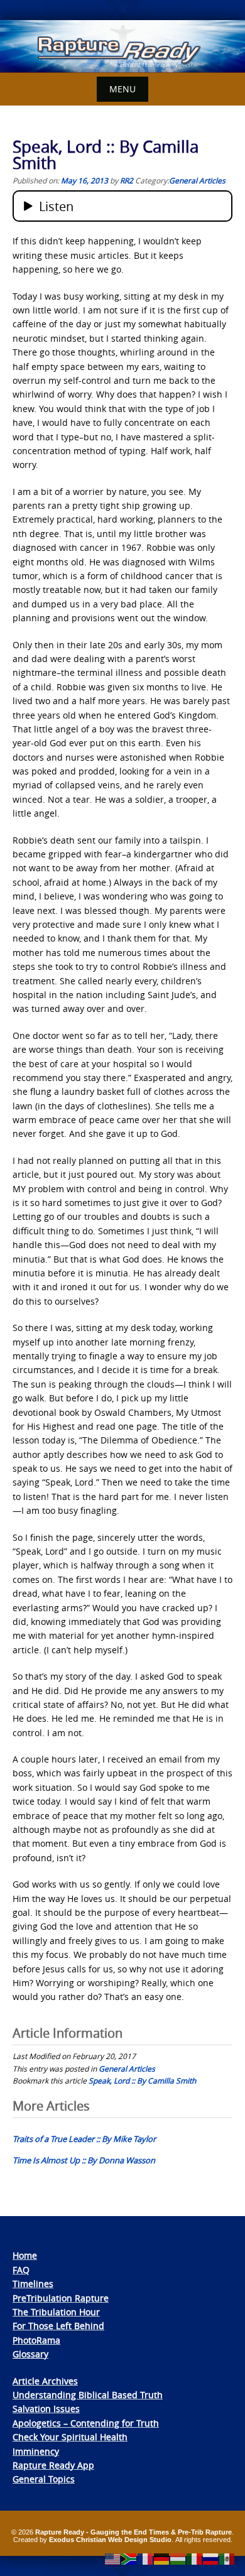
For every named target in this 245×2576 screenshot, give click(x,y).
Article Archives (45, 2381)
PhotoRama (36, 2340)
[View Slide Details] (122, 46)
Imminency (36, 2451)
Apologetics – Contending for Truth (86, 2423)
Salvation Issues (46, 2409)
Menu (122, 89)
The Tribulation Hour (56, 2312)
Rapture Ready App (53, 2465)
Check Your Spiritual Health (70, 2437)
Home (25, 2255)
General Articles (197, 180)
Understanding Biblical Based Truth (88, 2395)
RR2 (127, 180)
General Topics (44, 2479)
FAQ (21, 2270)
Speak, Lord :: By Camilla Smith (142, 2080)
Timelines (33, 2284)
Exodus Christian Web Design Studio (110, 2540)
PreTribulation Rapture (61, 2298)
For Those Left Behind (58, 2326)
